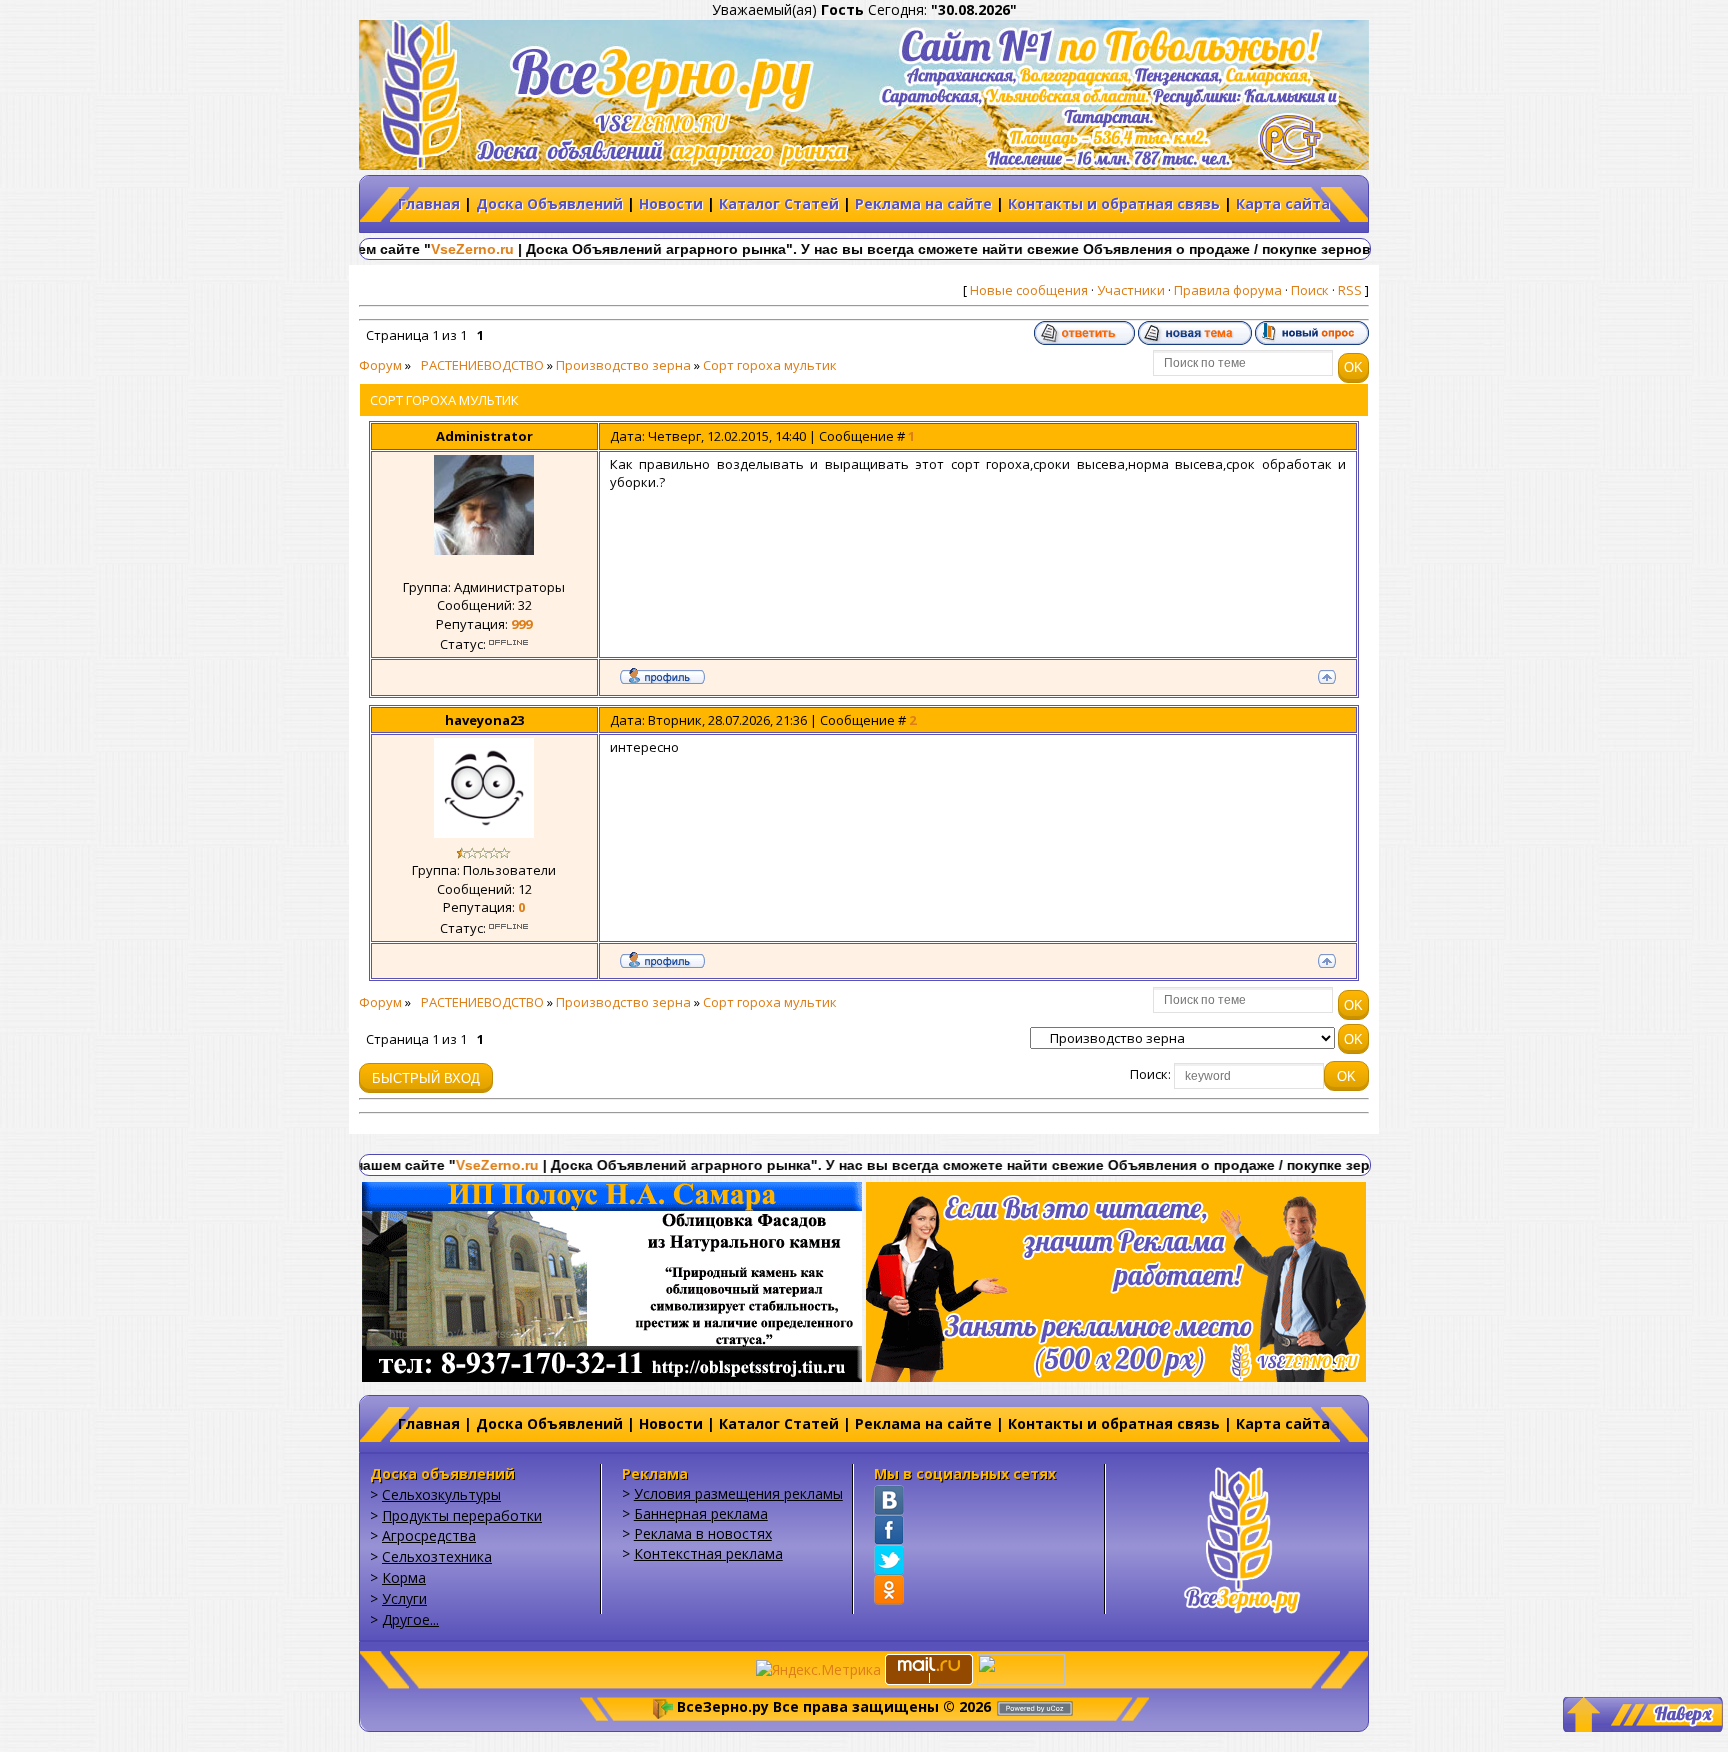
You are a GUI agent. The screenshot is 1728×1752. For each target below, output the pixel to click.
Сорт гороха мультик (770, 365)
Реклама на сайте (923, 203)
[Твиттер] (889, 1560)
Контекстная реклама (708, 1553)
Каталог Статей (779, 203)
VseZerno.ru (393, 249)
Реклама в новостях (703, 1533)
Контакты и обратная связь (1114, 203)
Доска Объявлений (549, 203)
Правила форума (1228, 290)
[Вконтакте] (889, 1500)
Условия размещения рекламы (738, 1493)
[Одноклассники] (889, 1590)
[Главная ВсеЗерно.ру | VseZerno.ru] (1242, 1537)
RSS (1350, 290)
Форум (380, 365)
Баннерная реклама (701, 1513)
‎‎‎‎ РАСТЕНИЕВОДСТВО (479, 365)
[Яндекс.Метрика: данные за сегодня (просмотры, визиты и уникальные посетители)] (818, 1670)
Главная (429, 203)
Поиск (1310, 290)
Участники (1131, 290)
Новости (671, 203)
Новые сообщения (1029, 290)
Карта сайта (1283, 203)
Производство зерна (623, 365)
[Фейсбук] (889, 1530)
